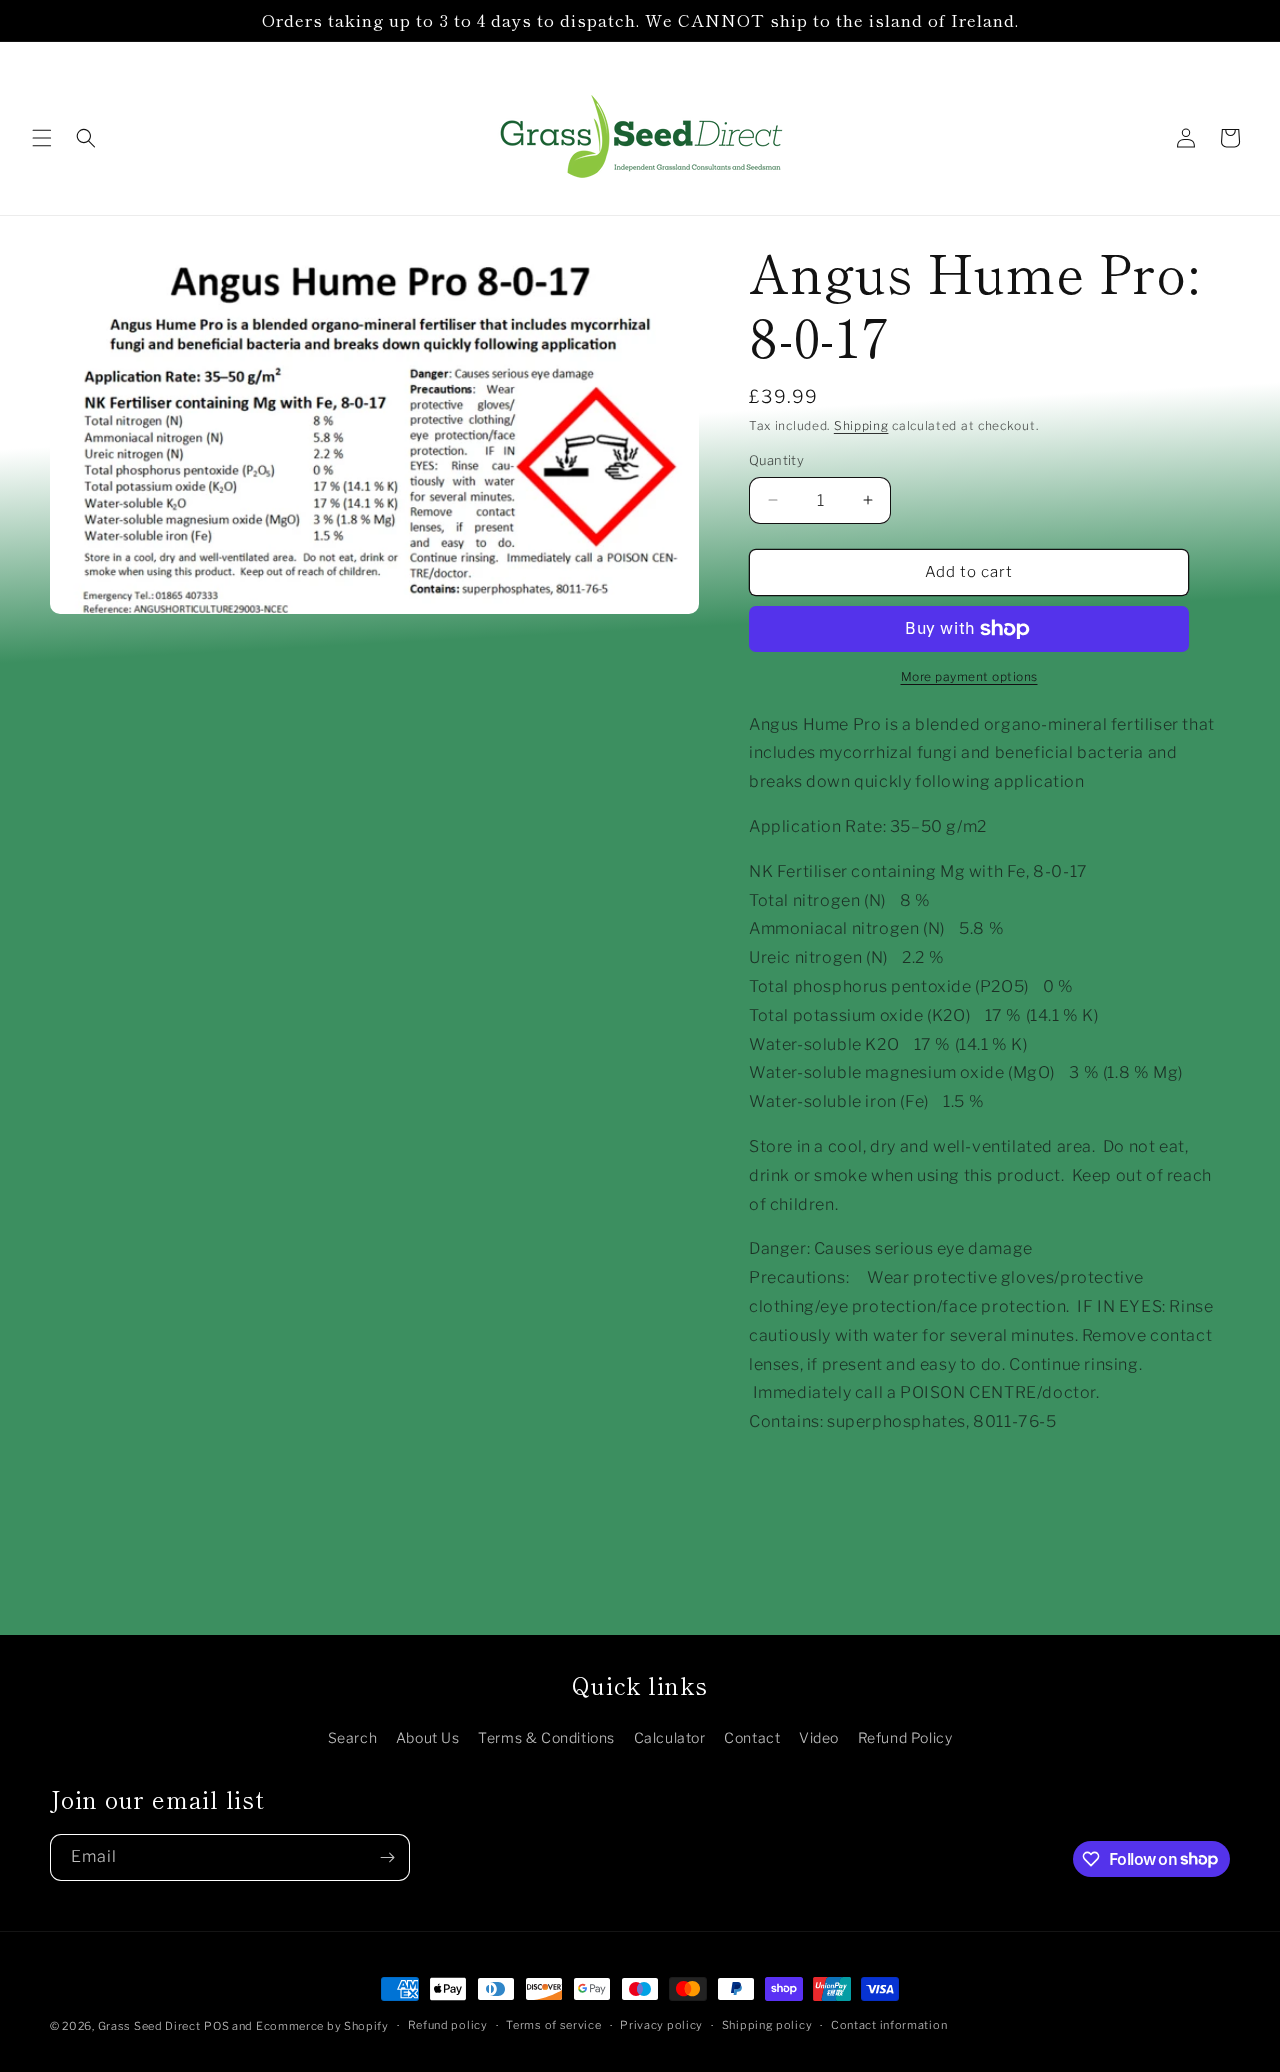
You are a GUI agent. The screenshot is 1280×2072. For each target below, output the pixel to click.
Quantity (776, 460)
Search (353, 1737)
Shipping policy (767, 2025)
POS (216, 2026)
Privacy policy (661, 2025)
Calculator (670, 1737)
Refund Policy (905, 1737)
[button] (42, 138)
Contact (752, 1737)
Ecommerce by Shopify (322, 2026)
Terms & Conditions (546, 1737)
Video (819, 1737)
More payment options (969, 676)
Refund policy (448, 2025)
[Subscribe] (387, 1857)
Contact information (889, 2025)
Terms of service (553, 2025)
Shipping (861, 425)
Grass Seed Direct (149, 2026)
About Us (428, 1737)
